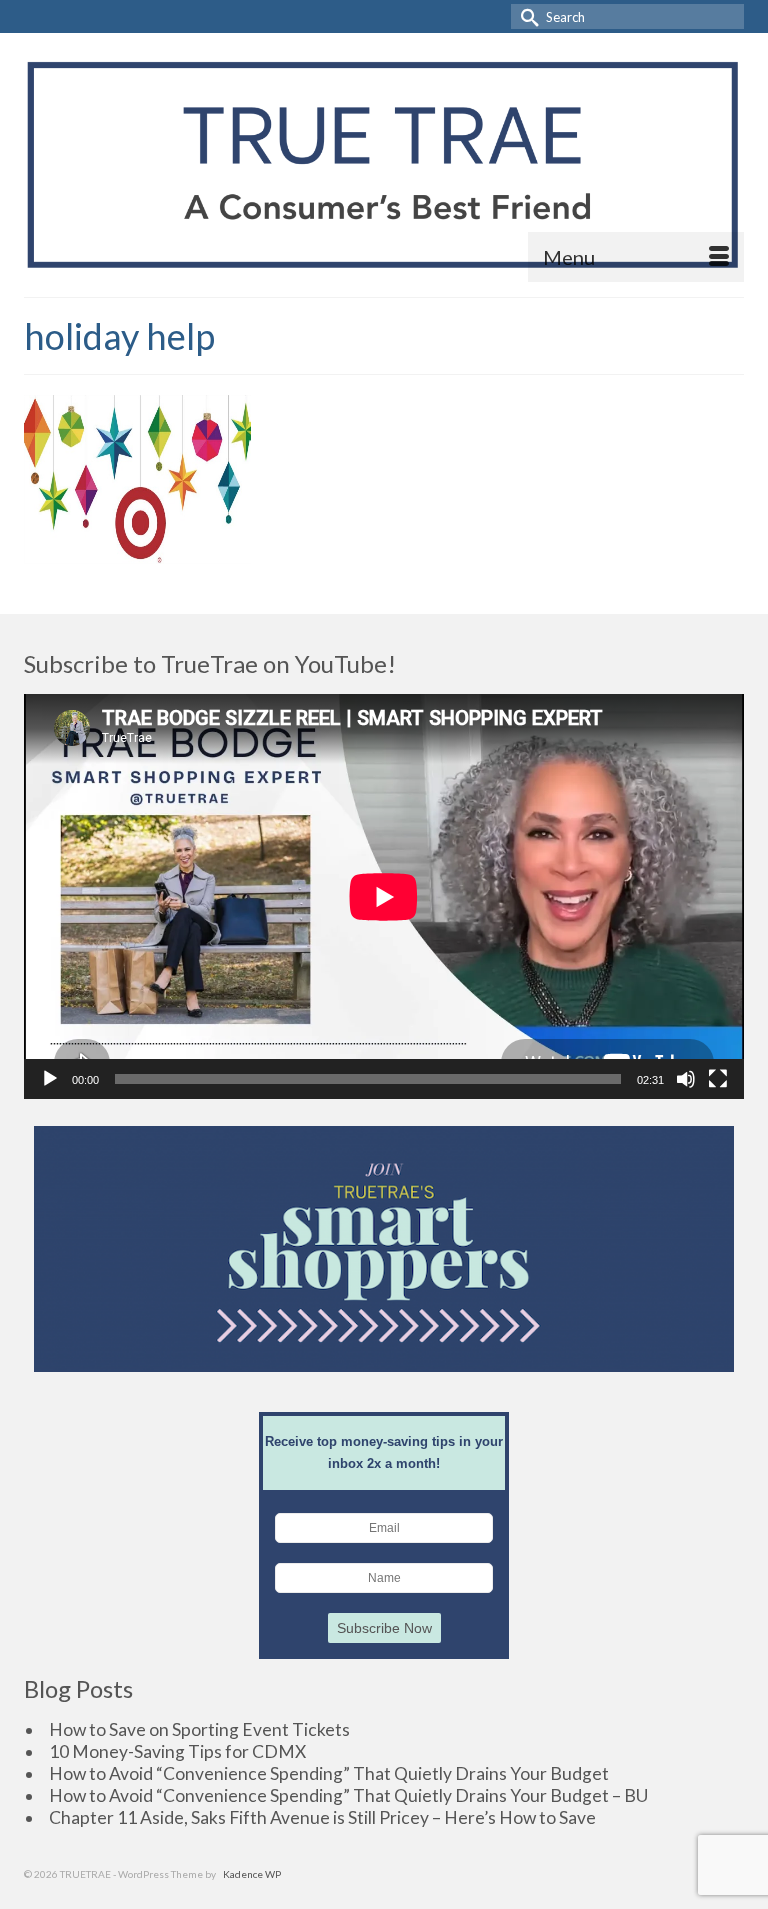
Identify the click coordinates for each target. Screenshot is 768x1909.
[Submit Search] (526, 16)
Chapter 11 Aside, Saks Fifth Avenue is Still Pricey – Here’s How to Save (322, 1817)
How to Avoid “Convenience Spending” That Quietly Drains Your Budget (329, 1773)
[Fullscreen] (718, 1079)
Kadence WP (252, 1874)
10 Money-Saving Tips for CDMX (177, 1751)
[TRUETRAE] (383, 164)
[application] (384, 896)
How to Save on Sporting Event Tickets (199, 1729)
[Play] (50, 1079)
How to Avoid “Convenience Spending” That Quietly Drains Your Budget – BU (348, 1795)
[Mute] (686, 1079)
